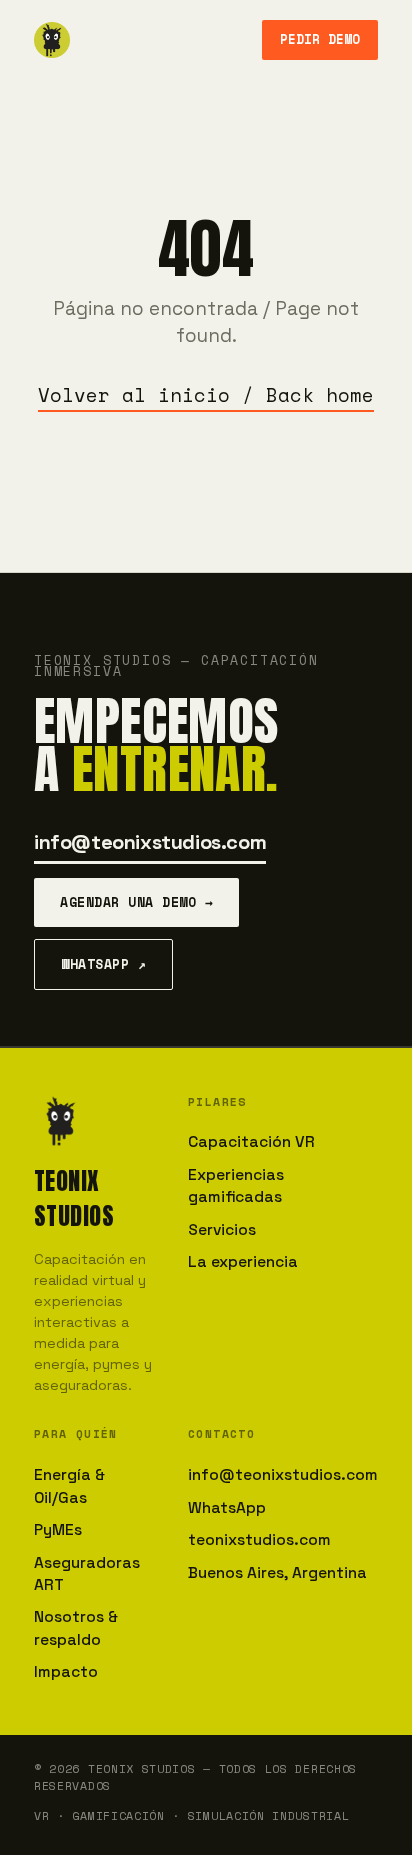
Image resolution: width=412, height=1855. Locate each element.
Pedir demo (320, 39)
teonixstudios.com (259, 1540)
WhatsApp (227, 1508)
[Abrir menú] (236, 40)
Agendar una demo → (136, 902)
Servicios (222, 1230)
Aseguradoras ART (87, 1574)
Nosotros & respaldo (76, 1628)
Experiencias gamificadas (236, 1186)
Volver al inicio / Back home (206, 395)
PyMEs (58, 1530)
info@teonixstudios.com (150, 842)
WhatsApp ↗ (103, 964)
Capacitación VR (251, 1142)
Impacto (66, 1672)
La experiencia (243, 1262)
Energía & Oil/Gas (69, 1486)
